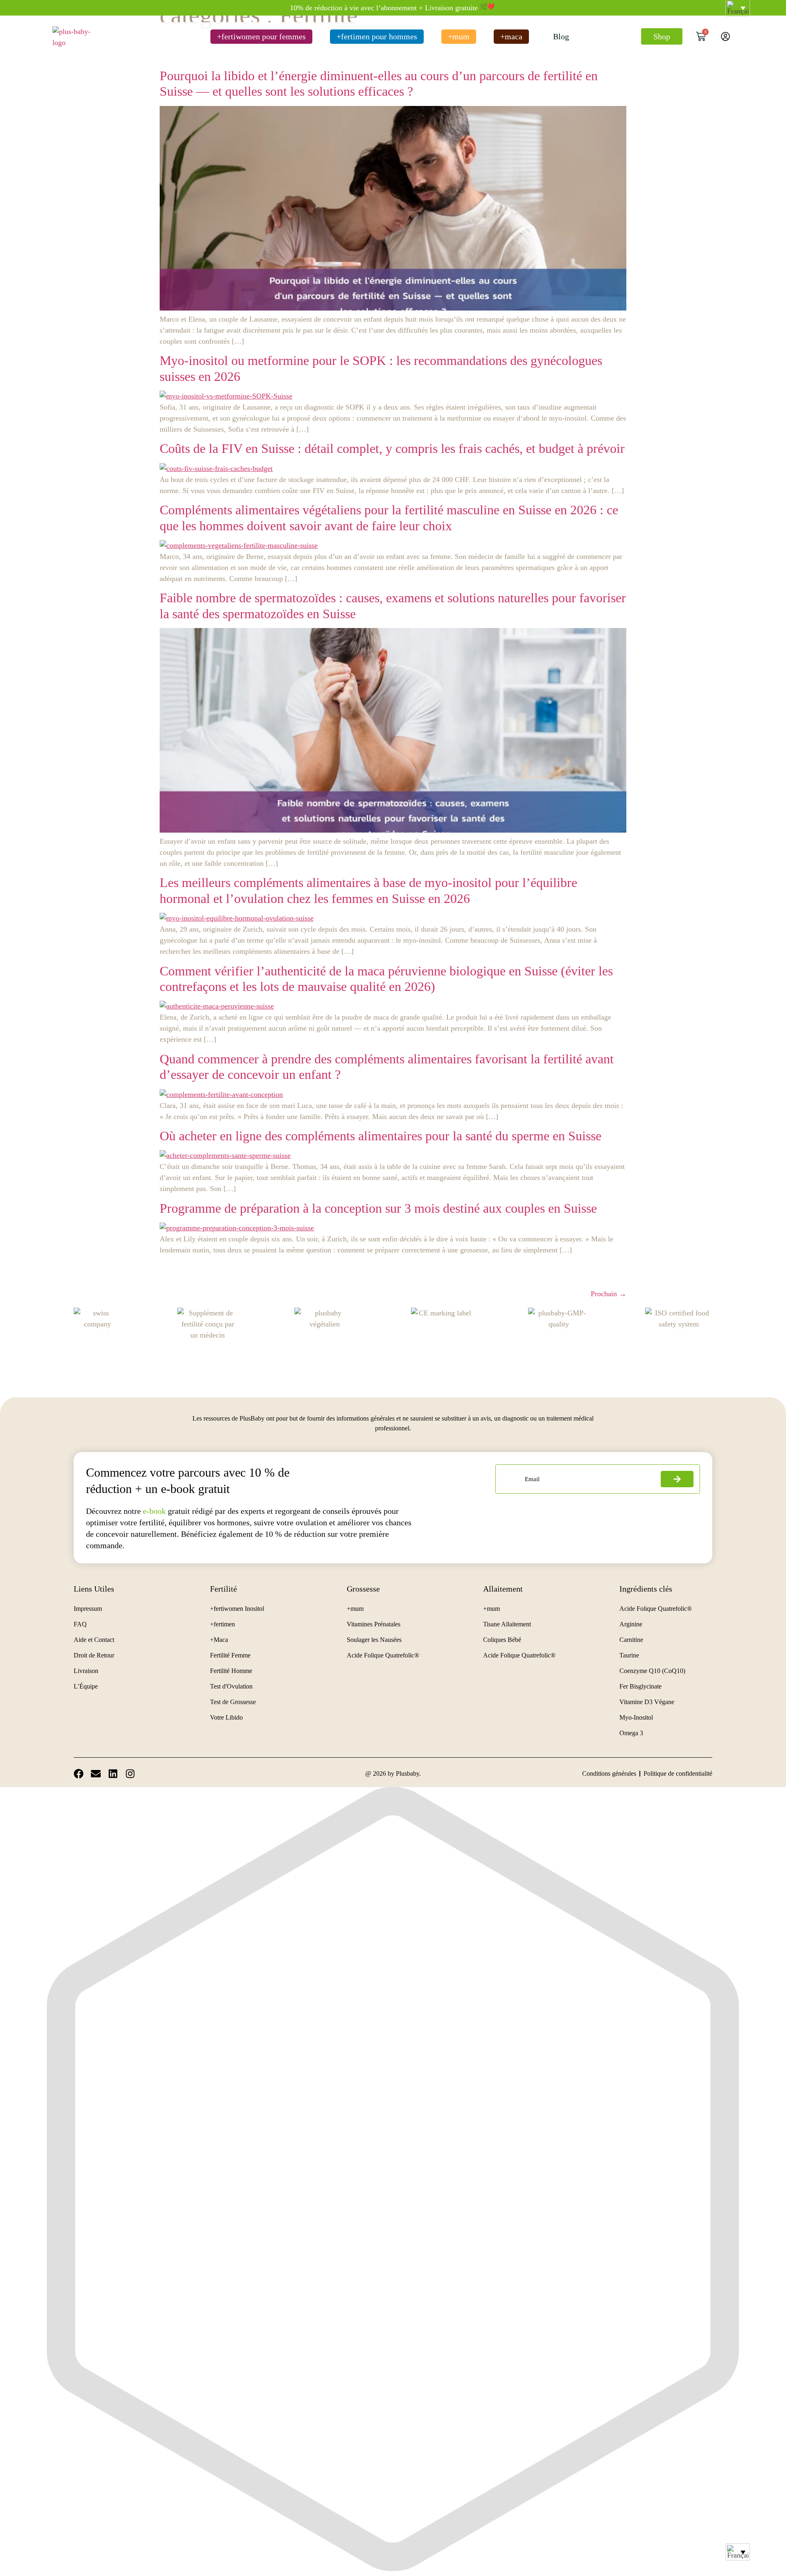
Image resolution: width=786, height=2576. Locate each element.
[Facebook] (79, 1774)
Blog (561, 36)
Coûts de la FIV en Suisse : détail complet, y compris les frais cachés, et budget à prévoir (392, 448)
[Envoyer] (677, 1479)
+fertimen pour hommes (377, 36)
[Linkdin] (113, 1774)
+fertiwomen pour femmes (261, 36)
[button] (738, 2552)
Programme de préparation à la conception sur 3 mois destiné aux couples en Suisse (378, 1208)
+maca (511, 36)
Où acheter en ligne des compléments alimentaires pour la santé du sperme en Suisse (381, 1136)
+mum (459, 36)
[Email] (96, 1774)
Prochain (609, 1294)
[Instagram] (130, 1774)
